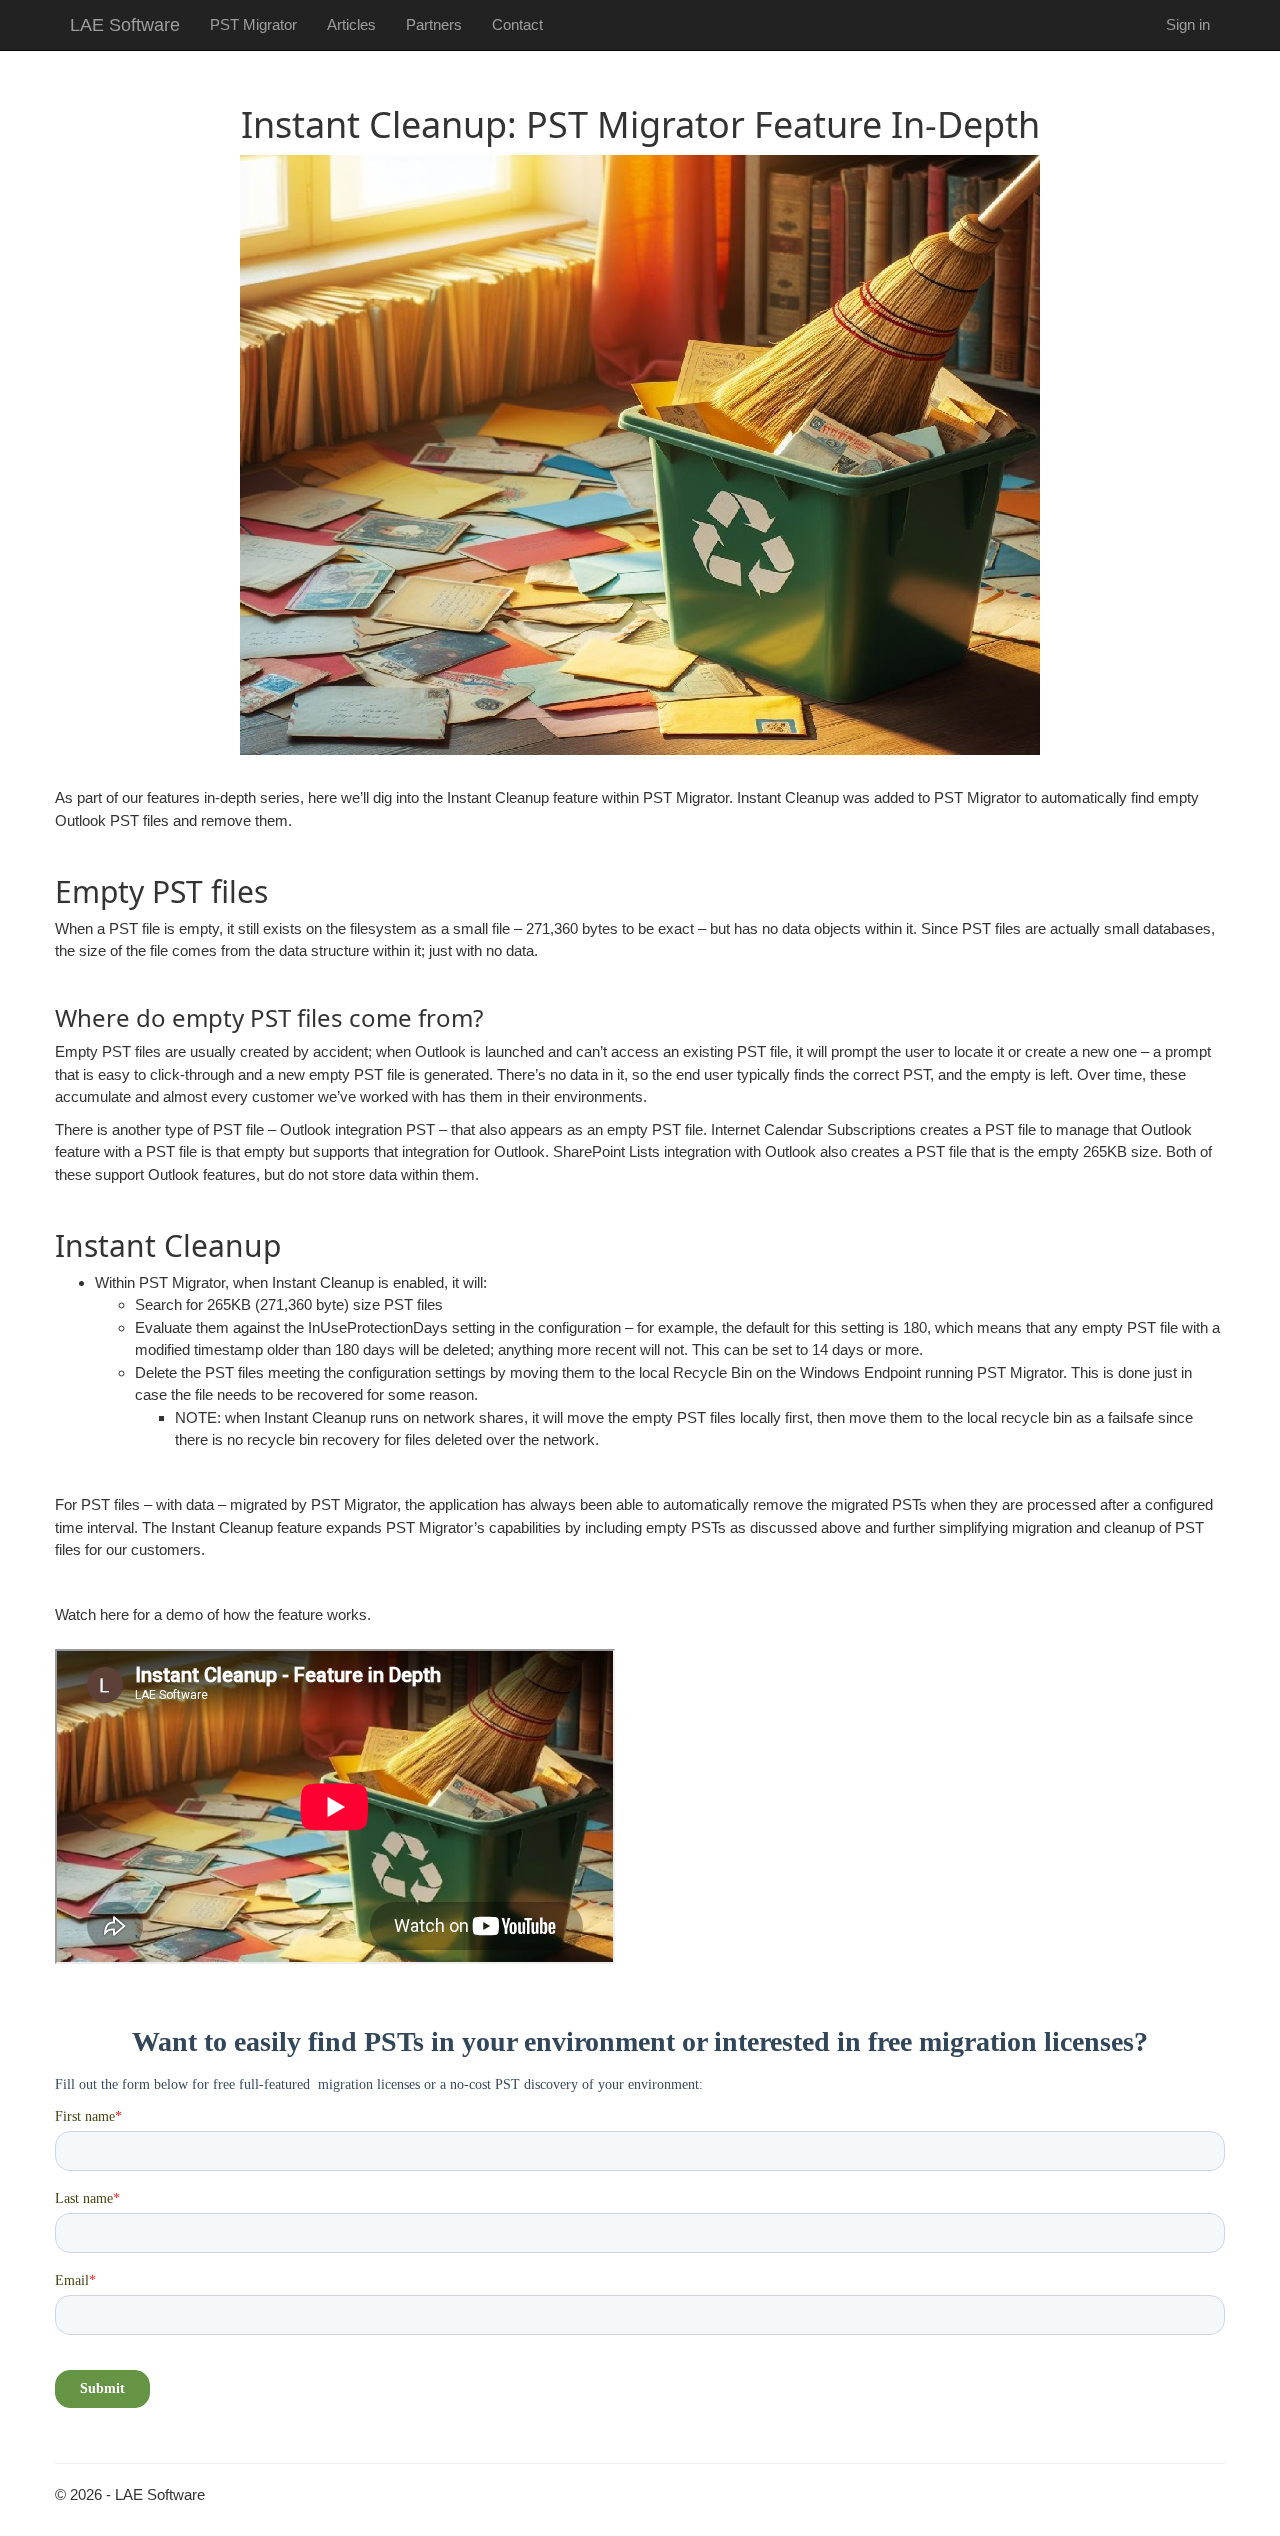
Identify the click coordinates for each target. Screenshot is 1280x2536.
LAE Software (125, 25)
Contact (517, 24)
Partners (434, 24)
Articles (351, 24)
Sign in (1188, 24)
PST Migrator (253, 24)
